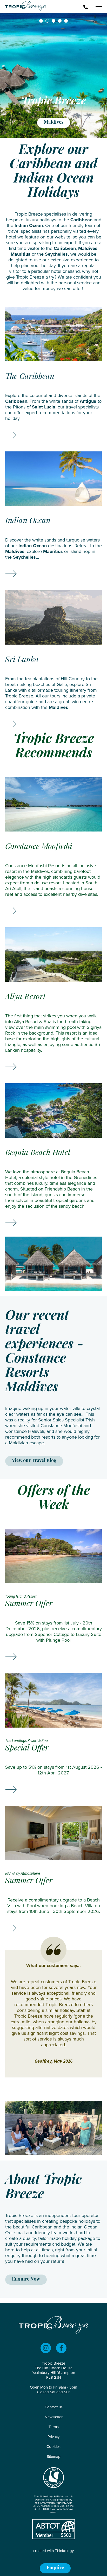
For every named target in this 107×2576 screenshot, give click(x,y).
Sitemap (54, 2457)
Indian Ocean (29, 225)
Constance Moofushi (61, 1426)
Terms (54, 2427)
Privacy (53, 2437)
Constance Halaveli (25, 1431)
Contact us (54, 2407)
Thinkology (64, 2551)
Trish (90, 1420)
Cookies (53, 2447)
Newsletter (54, 2417)
